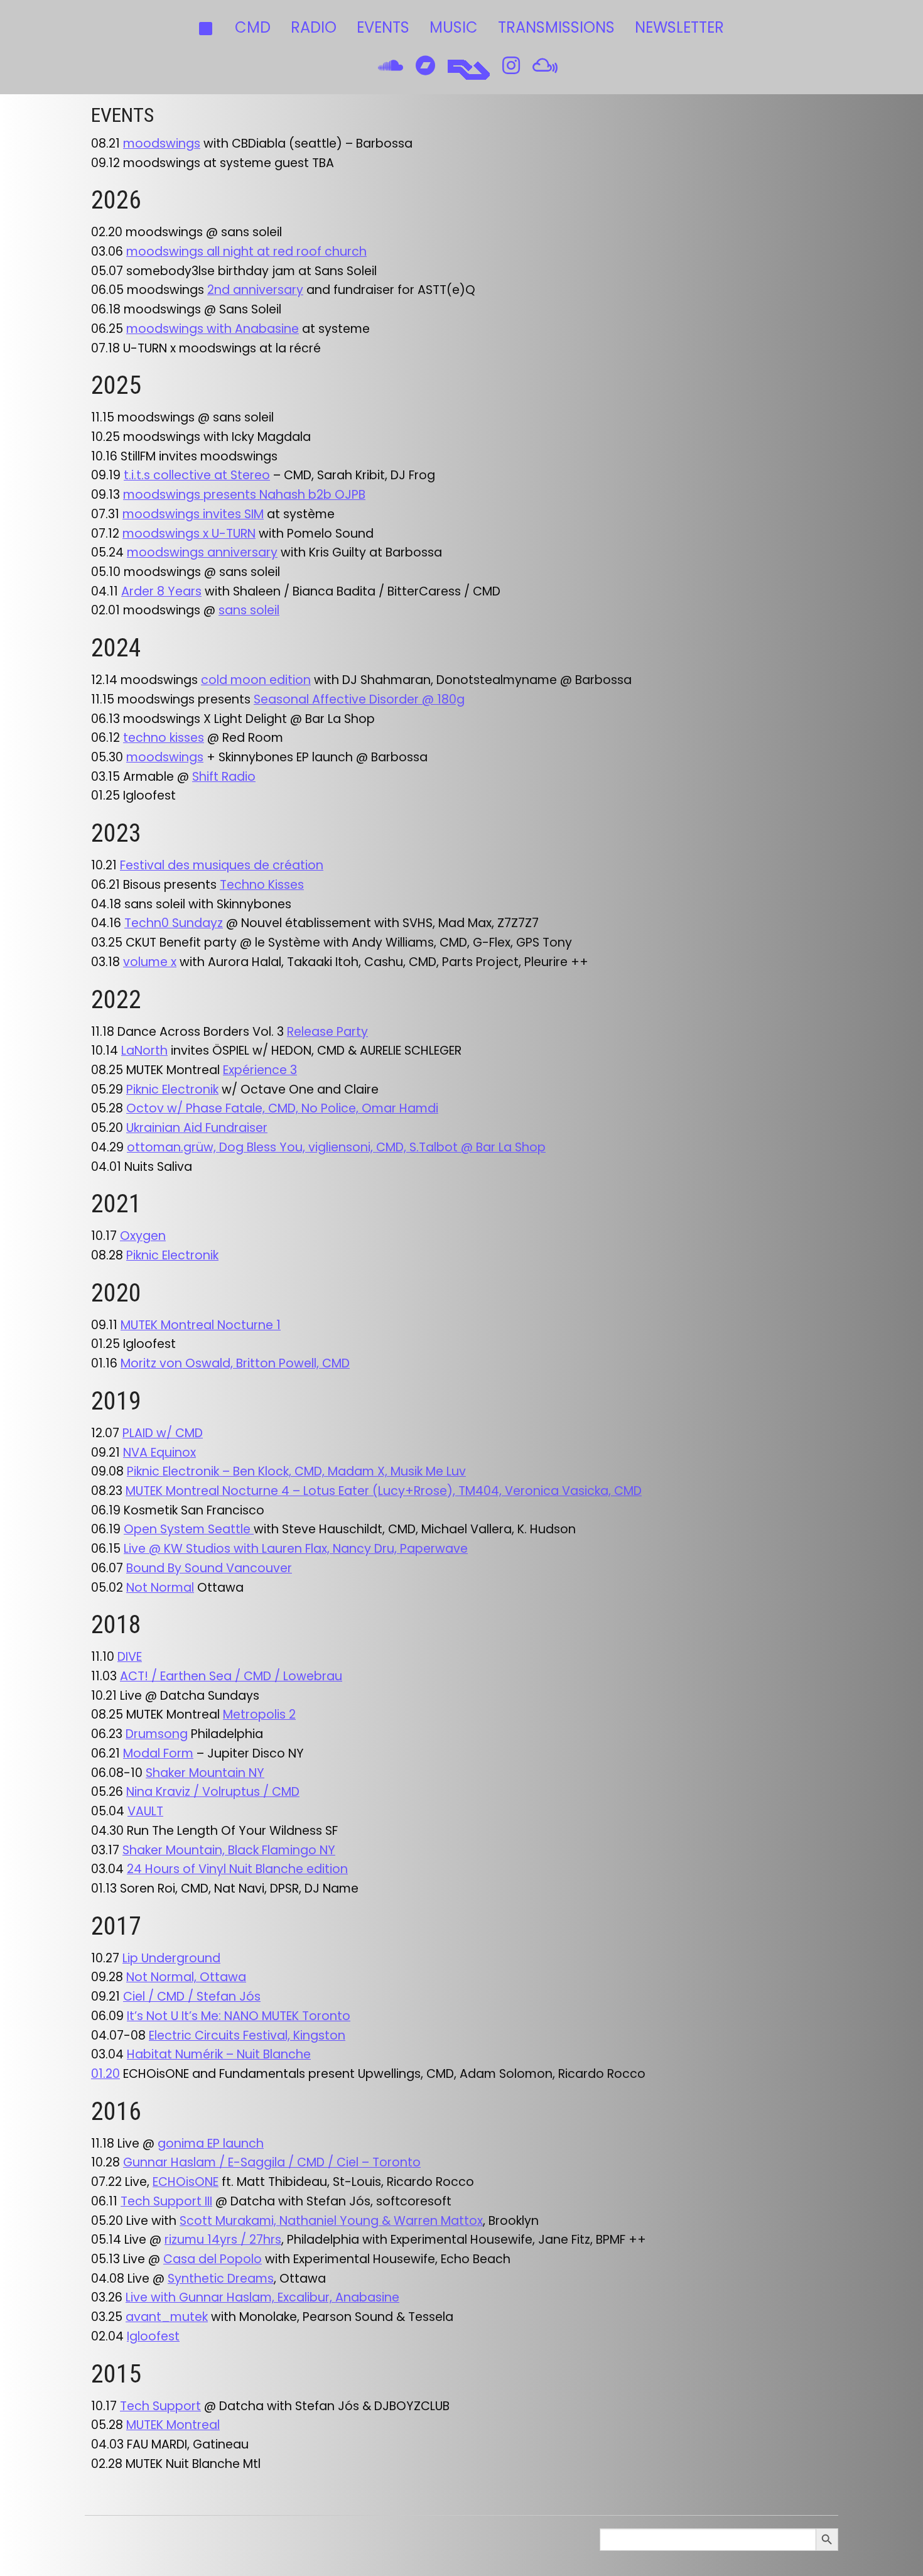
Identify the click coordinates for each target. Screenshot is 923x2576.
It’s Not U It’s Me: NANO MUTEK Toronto (239, 2016)
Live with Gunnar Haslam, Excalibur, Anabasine (262, 2297)
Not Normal (160, 1588)
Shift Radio (224, 777)
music (454, 27)
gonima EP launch (211, 2144)
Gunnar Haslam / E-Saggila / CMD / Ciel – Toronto (272, 2162)
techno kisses (164, 738)
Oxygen (143, 1236)
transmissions (556, 27)
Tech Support (160, 2406)
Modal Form (158, 1753)
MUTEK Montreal (173, 2425)
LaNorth (144, 1051)
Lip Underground (171, 1958)
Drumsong (157, 1734)
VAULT (145, 1811)
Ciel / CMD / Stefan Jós (192, 1997)
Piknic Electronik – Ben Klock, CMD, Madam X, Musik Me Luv (296, 1471)
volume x (150, 962)
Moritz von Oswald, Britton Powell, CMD (235, 1363)
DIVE (130, 1657)
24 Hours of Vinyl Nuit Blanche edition (237, 1869)
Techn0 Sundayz (174, 923)
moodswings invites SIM (193, 514)
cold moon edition (256, 680)
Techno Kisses (262, 885)
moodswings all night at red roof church (246, 252)
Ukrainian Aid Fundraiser (197, 1128)
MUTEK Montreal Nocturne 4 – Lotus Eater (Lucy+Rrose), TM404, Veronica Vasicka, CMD (384, 1491)
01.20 (105, 2074)
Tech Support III (166, 2201)
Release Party (327, 1032)
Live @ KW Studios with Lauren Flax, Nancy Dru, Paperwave (296, 1549)
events (383, 27)
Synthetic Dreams (221, 2279)
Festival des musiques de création (222, 865)
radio (314, 27)
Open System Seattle (189, 1529)
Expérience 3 (260, 1070)
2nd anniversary (255, 290)
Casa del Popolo (213, 2259)
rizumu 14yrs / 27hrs (223, 2240)
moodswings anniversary (202, 552)
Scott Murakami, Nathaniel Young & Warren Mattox (331, 2221)
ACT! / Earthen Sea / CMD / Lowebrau (231, 1676)
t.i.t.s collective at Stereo (197, 475)
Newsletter (679, 27)
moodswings (162, 144)
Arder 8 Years (161, 591)
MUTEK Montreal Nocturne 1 (201, 1325)
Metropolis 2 (259, 1715)
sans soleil (249, 610)
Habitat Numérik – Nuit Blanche (219, 2054)
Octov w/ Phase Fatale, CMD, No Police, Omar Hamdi (282, 1108)
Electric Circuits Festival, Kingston (247, 2035)
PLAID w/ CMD (163, 1433)
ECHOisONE (186, 2182)
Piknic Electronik (172, 1090)
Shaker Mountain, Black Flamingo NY (229, 1850)
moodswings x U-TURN (189, 534)
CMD (253, 27)
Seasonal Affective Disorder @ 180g (359, 699)
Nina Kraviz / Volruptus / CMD (213, 1792)
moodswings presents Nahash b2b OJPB (244, 495)
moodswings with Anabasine (213, 329)
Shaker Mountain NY (205, 1773)
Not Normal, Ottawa (186, 1977)
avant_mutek (167, 2317)
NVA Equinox (159, 1453)
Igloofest (153, 2336)
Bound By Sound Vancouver (209, 1568)
